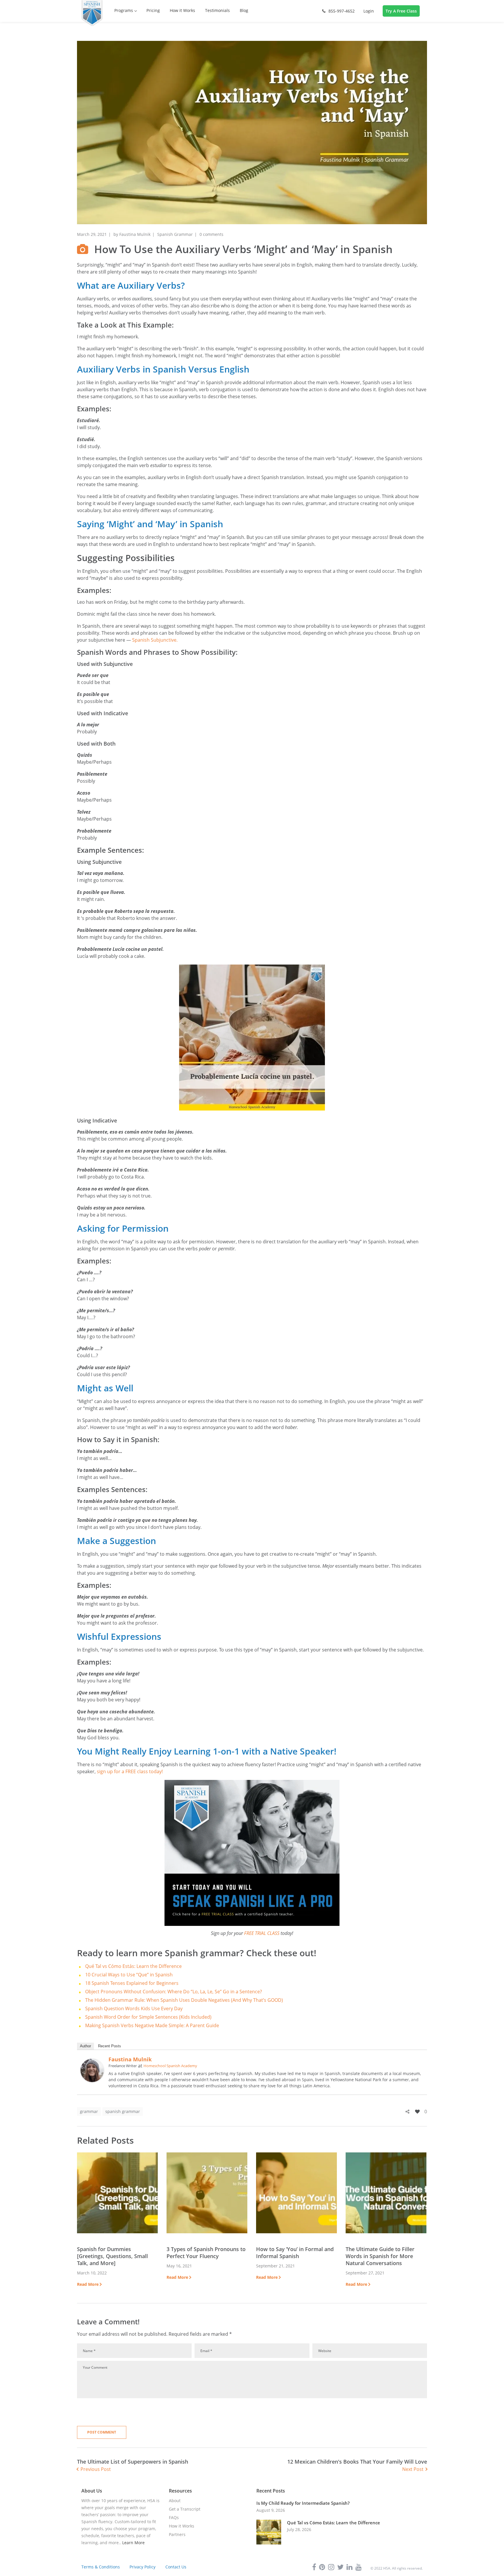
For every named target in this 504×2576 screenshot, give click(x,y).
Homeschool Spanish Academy (170, 2066)
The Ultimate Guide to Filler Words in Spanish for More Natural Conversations (380, 2256)
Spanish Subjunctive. (155, 640)
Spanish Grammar (175, 234)
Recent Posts (110, 2046)
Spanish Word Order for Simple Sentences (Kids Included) (148, 2017)
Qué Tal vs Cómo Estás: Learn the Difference (133, 1966)
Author (85, 2046)
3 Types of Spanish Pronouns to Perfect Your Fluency (206, 2253)
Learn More (133, 2543)
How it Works (182, 2526)
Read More (88, 2284)
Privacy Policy (142, 2567)
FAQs (174, 2517)
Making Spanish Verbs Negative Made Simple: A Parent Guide (152, 2025)
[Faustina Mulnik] (92, 2062)
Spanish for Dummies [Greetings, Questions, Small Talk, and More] (112, 2256)
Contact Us (176, 2567)
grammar (89, 2111)
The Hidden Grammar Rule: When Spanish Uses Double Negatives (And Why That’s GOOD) (184, 2000)
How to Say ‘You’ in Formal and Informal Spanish (295, 2253)
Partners (177, 2534)
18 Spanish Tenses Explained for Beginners (132, 1983)
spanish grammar (123, 2111)
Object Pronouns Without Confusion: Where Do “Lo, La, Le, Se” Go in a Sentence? (174, 1992)
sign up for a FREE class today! (129, 1771)
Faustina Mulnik (135, 234)
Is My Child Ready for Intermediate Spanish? (303, 2503)
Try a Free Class (401, 11)
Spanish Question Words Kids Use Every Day (134, 2008)
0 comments (211, 234)
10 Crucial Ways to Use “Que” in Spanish (129, 1975)
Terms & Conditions (101, 2567)
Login (369, 11)
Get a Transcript (185, 2509)
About (175, 2501)
